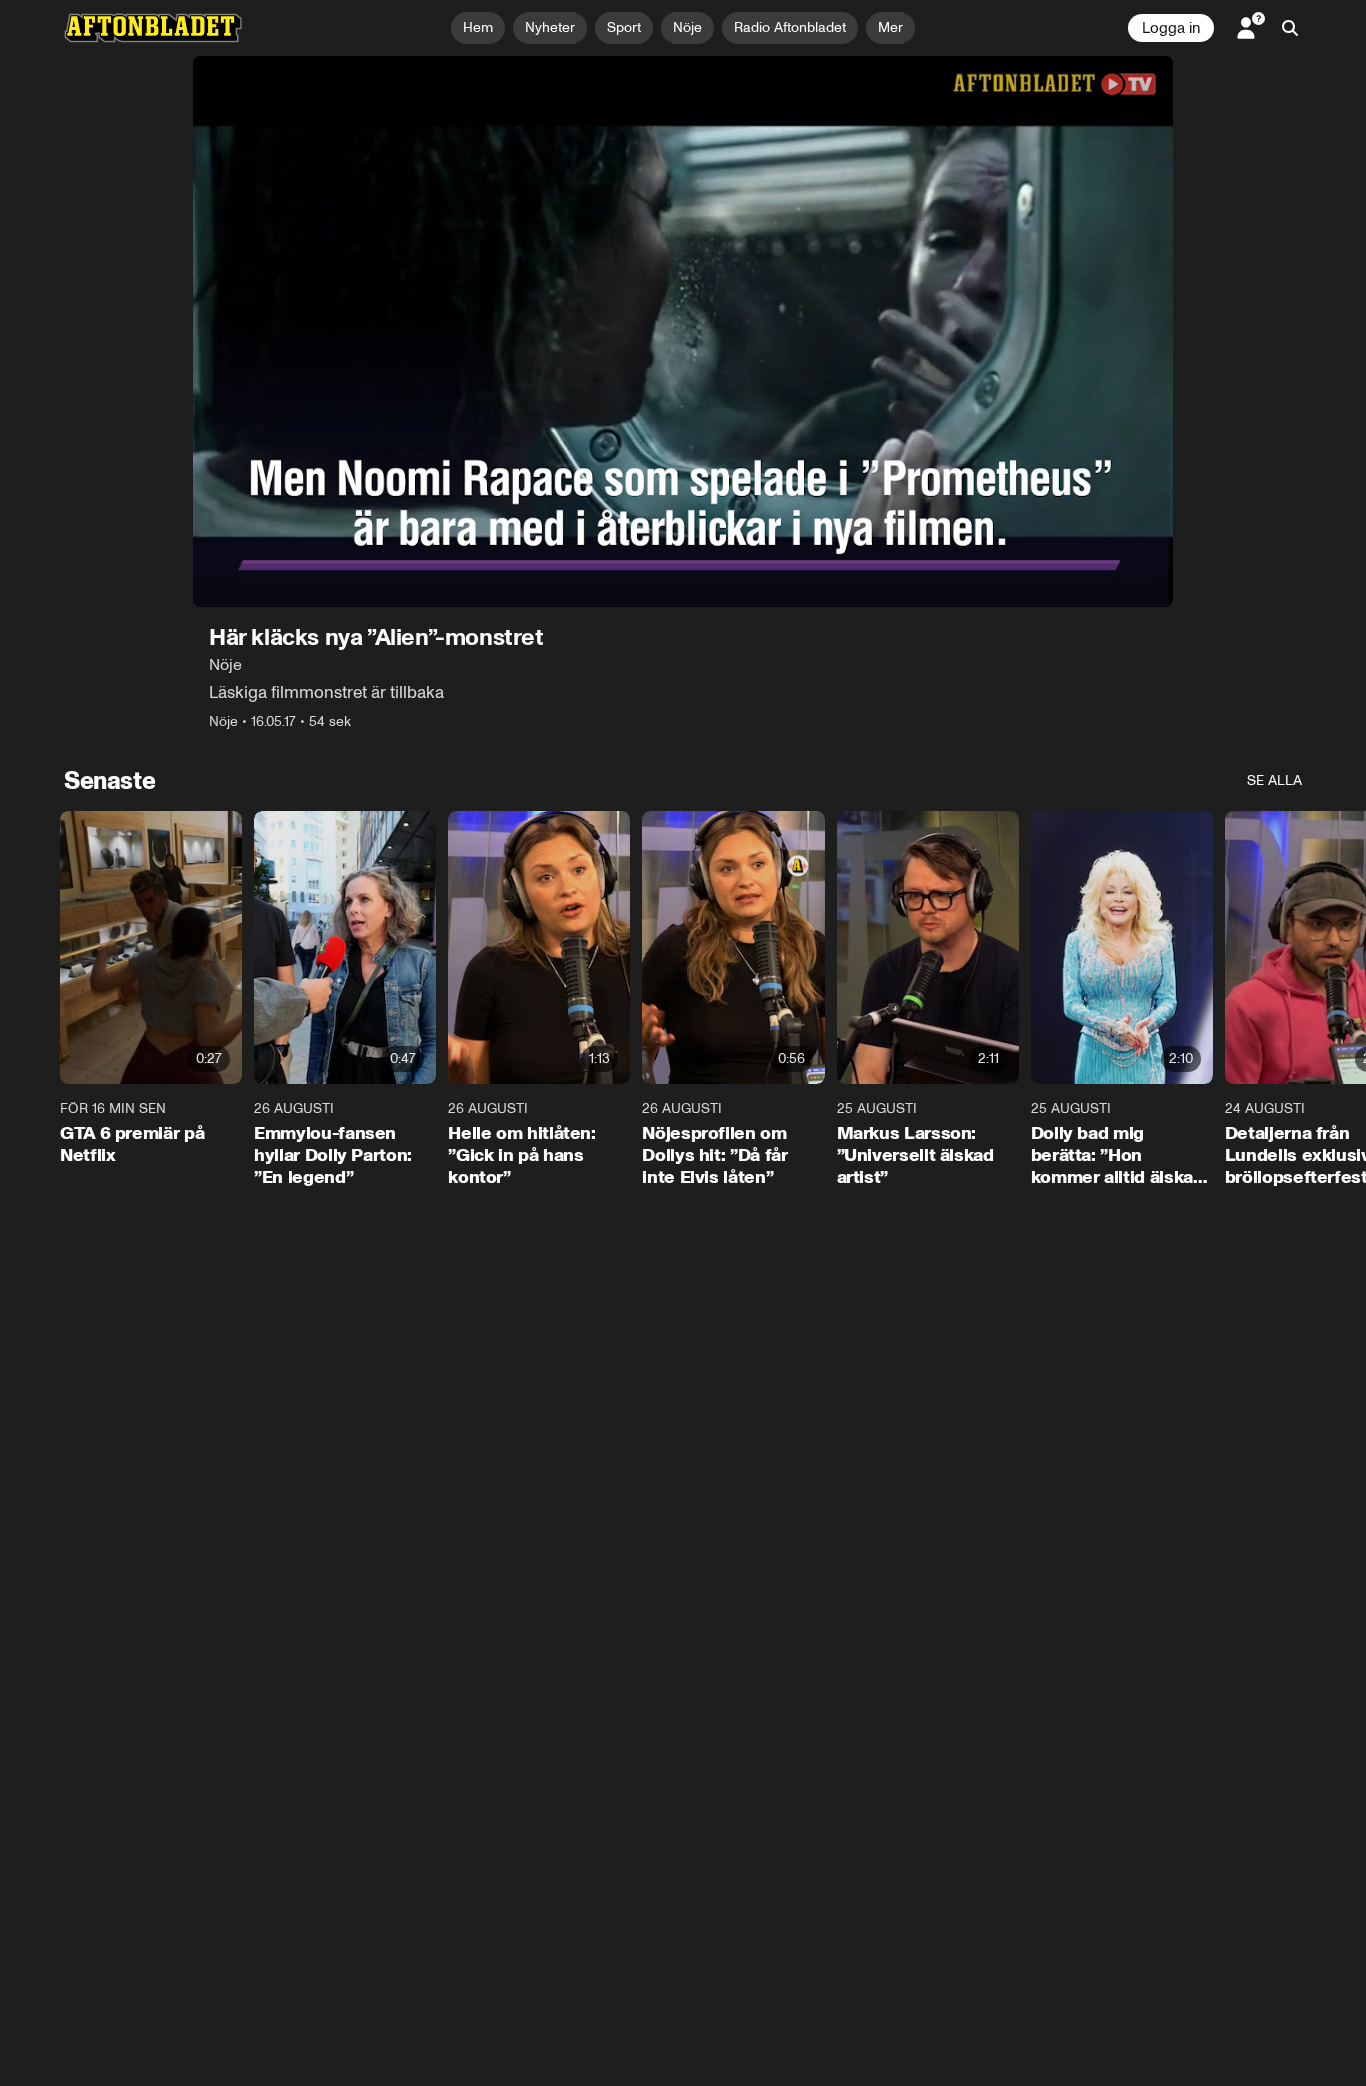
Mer (890, 27)
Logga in (1171, 28)
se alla (1274, 780)
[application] (683, 331)
